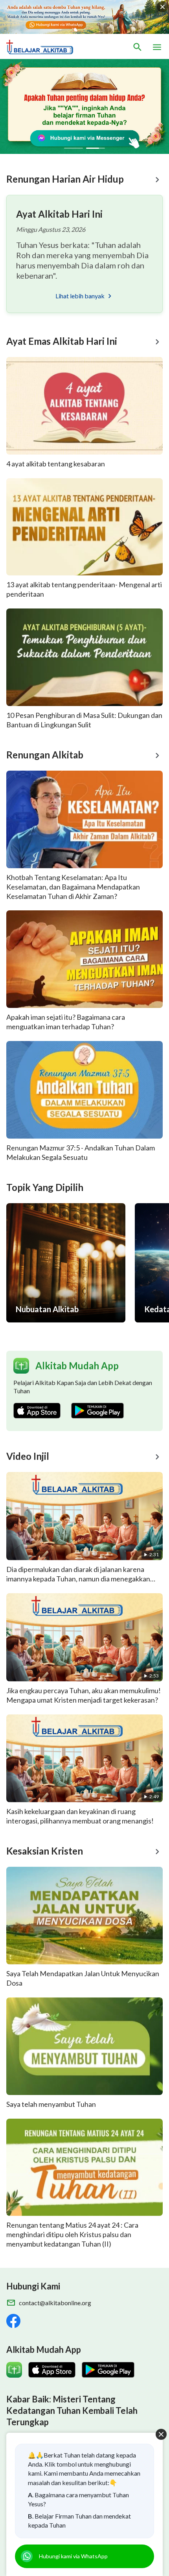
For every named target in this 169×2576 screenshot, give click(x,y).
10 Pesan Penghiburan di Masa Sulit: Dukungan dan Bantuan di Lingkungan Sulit (84, 720)
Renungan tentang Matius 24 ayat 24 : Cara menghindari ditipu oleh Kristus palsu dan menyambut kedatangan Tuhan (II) (72, 2234)
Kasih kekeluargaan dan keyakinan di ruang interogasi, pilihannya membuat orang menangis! (80, 1816)
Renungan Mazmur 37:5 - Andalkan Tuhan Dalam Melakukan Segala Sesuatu (81, 1152)
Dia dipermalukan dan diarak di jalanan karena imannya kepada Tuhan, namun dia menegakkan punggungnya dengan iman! (78, 1579)
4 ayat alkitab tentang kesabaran (56, 464)
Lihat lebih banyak (80, 296)
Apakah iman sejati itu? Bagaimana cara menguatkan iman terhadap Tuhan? (66, 1022)
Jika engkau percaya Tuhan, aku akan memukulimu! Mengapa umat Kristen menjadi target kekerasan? (84, 1695)
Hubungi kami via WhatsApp (73, 2556)
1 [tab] (73, 148)
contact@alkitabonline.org (55, 2303)
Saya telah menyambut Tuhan (51, 2104)
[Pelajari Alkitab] (43, 47)
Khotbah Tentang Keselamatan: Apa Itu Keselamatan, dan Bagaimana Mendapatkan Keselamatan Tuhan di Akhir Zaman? (73, 887)
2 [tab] (96, 148)
